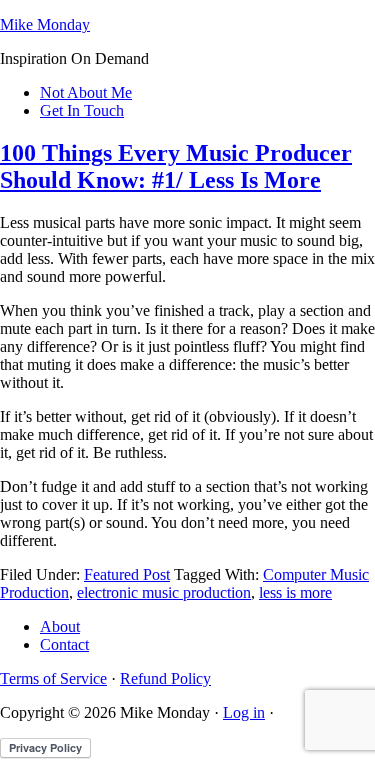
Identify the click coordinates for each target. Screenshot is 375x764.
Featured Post (127, 574)
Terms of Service (53, 678)
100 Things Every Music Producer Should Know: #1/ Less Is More (176, 166)
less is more (295, 592)
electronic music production (164, 592)
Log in (244, 712)
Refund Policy (165, 678)
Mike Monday (45, 24)
